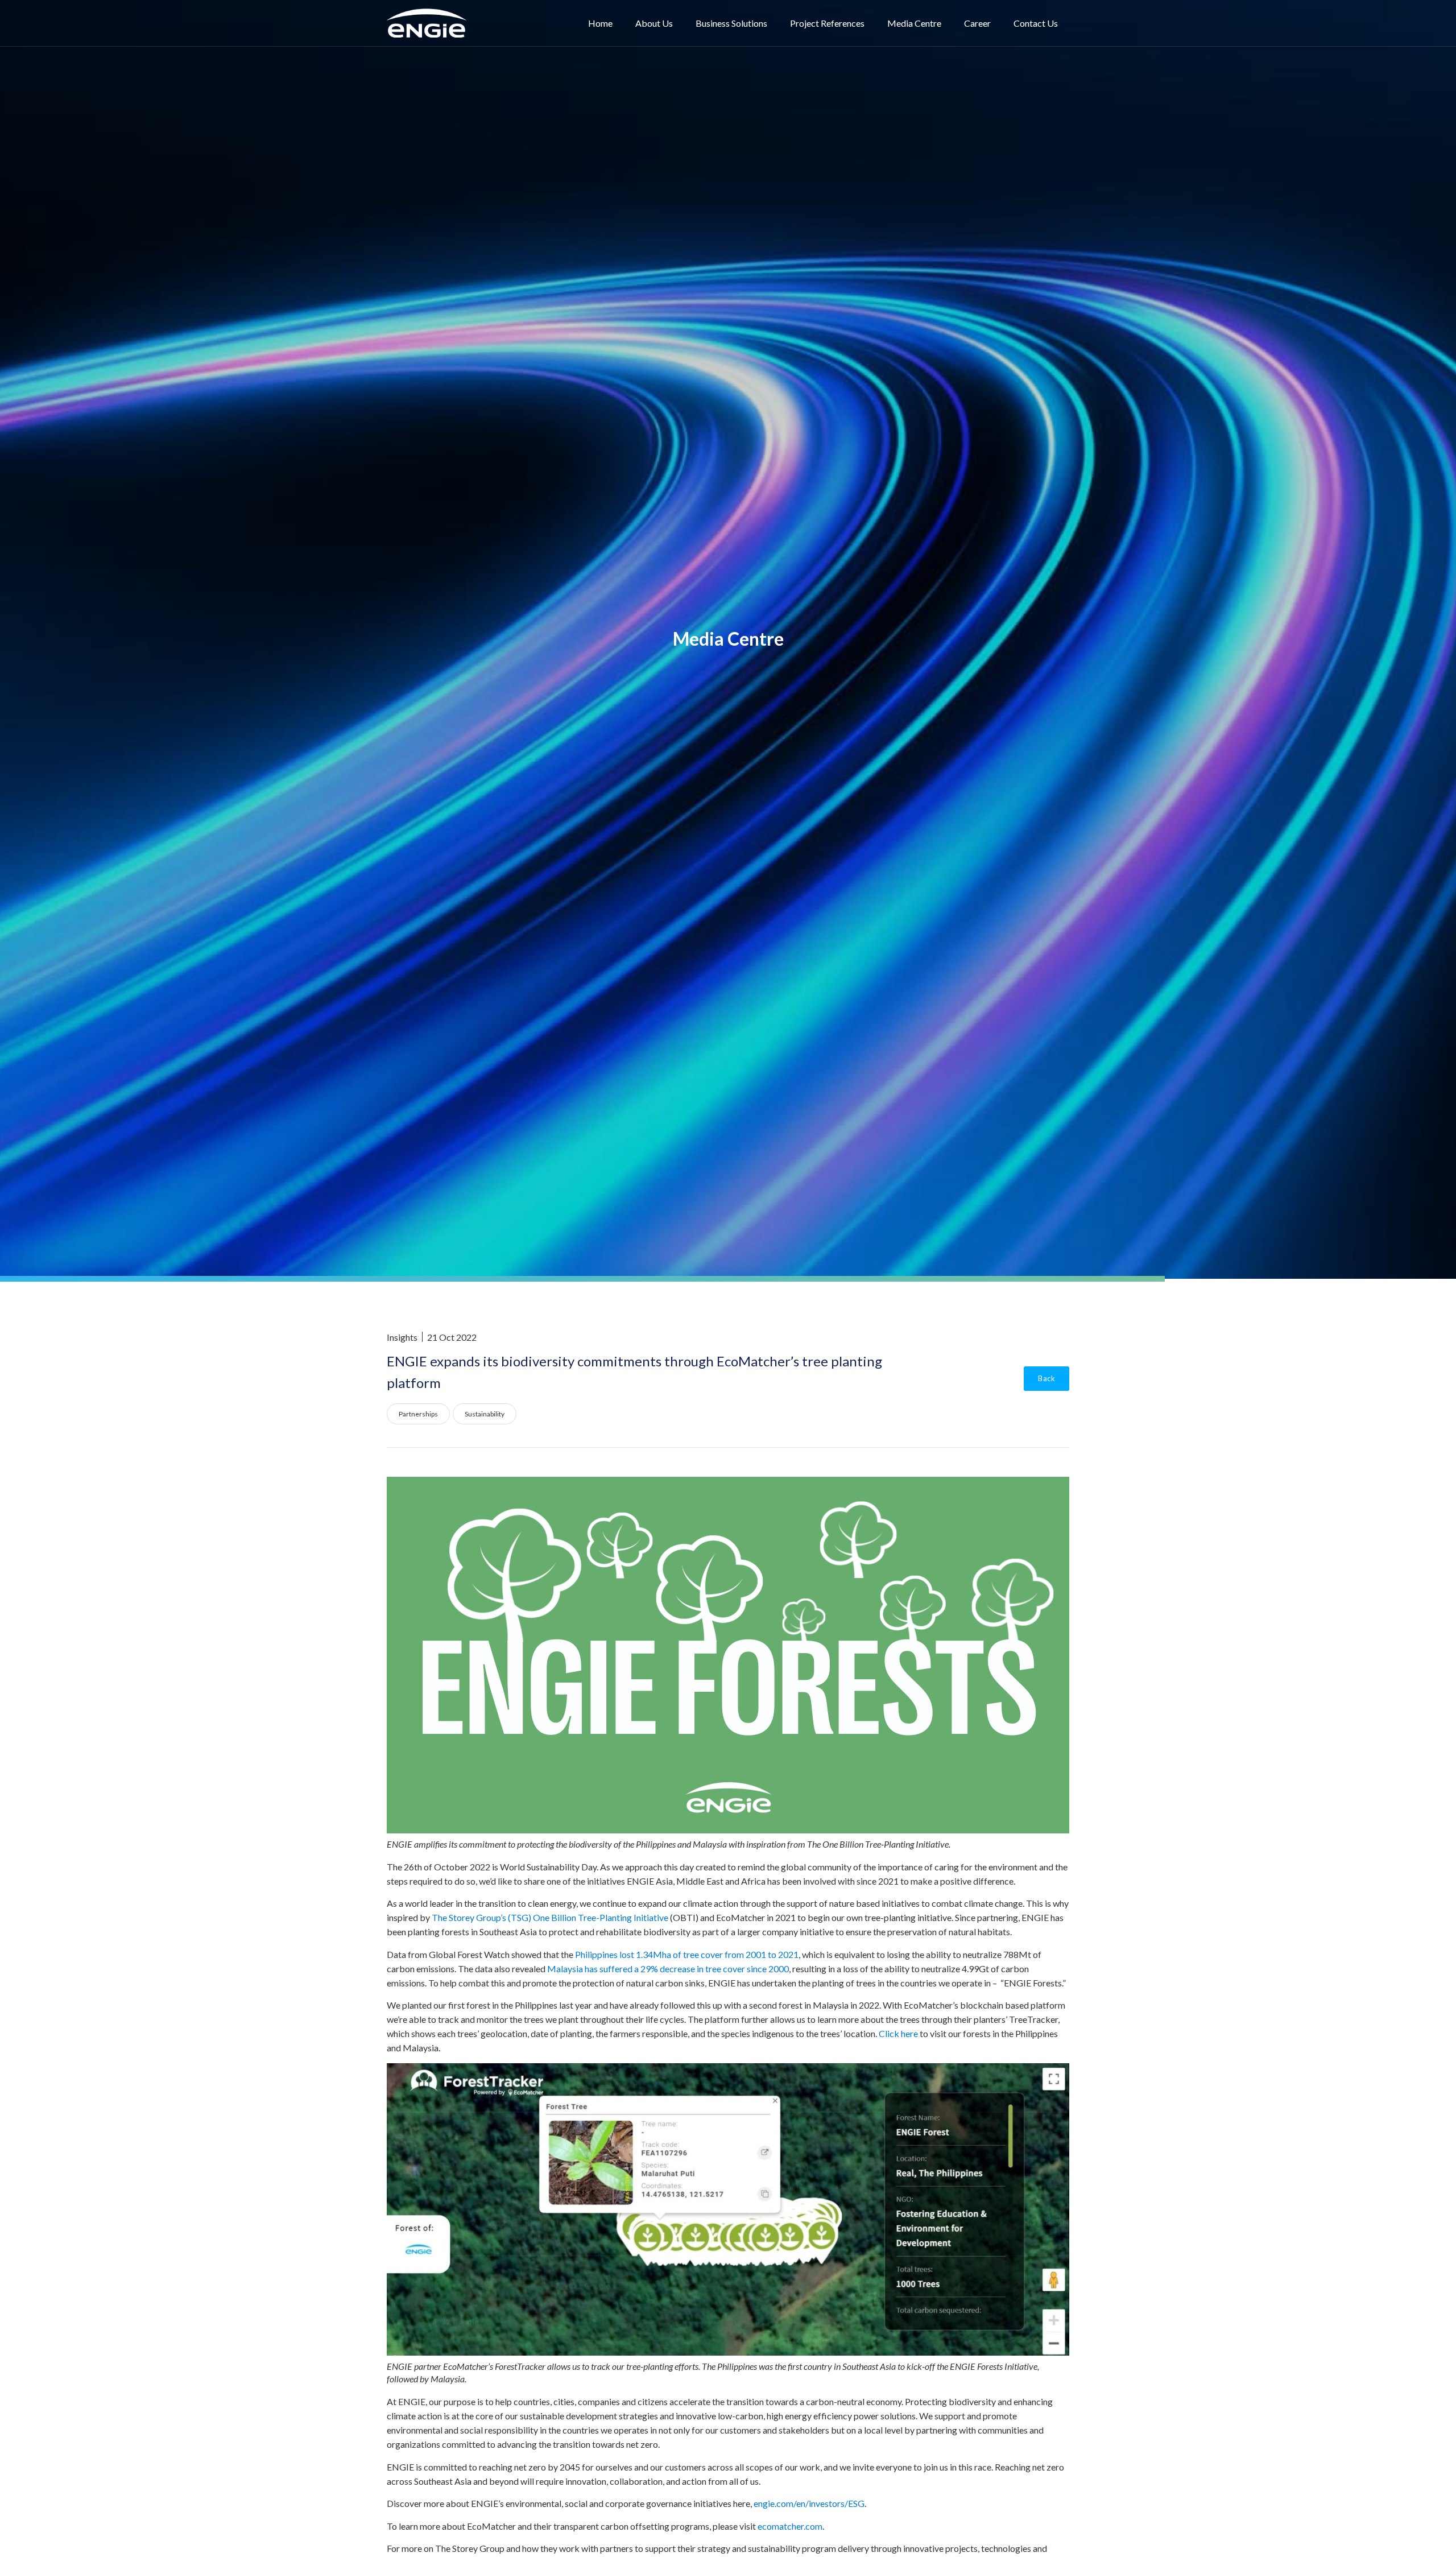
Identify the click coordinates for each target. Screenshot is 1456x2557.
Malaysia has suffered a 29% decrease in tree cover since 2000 (668, 1969)
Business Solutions (731, 23)
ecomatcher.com (790, 2526)
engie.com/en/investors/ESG (809, 2503)
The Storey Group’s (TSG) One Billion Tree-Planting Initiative (550, 1917)
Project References (827, 23)
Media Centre (914, 23)
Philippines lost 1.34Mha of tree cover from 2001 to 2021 (687, 1954)
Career (977, 23)
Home (600, 23)
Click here (898, 2033)
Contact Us (1036, 23)
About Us (654, 23)
